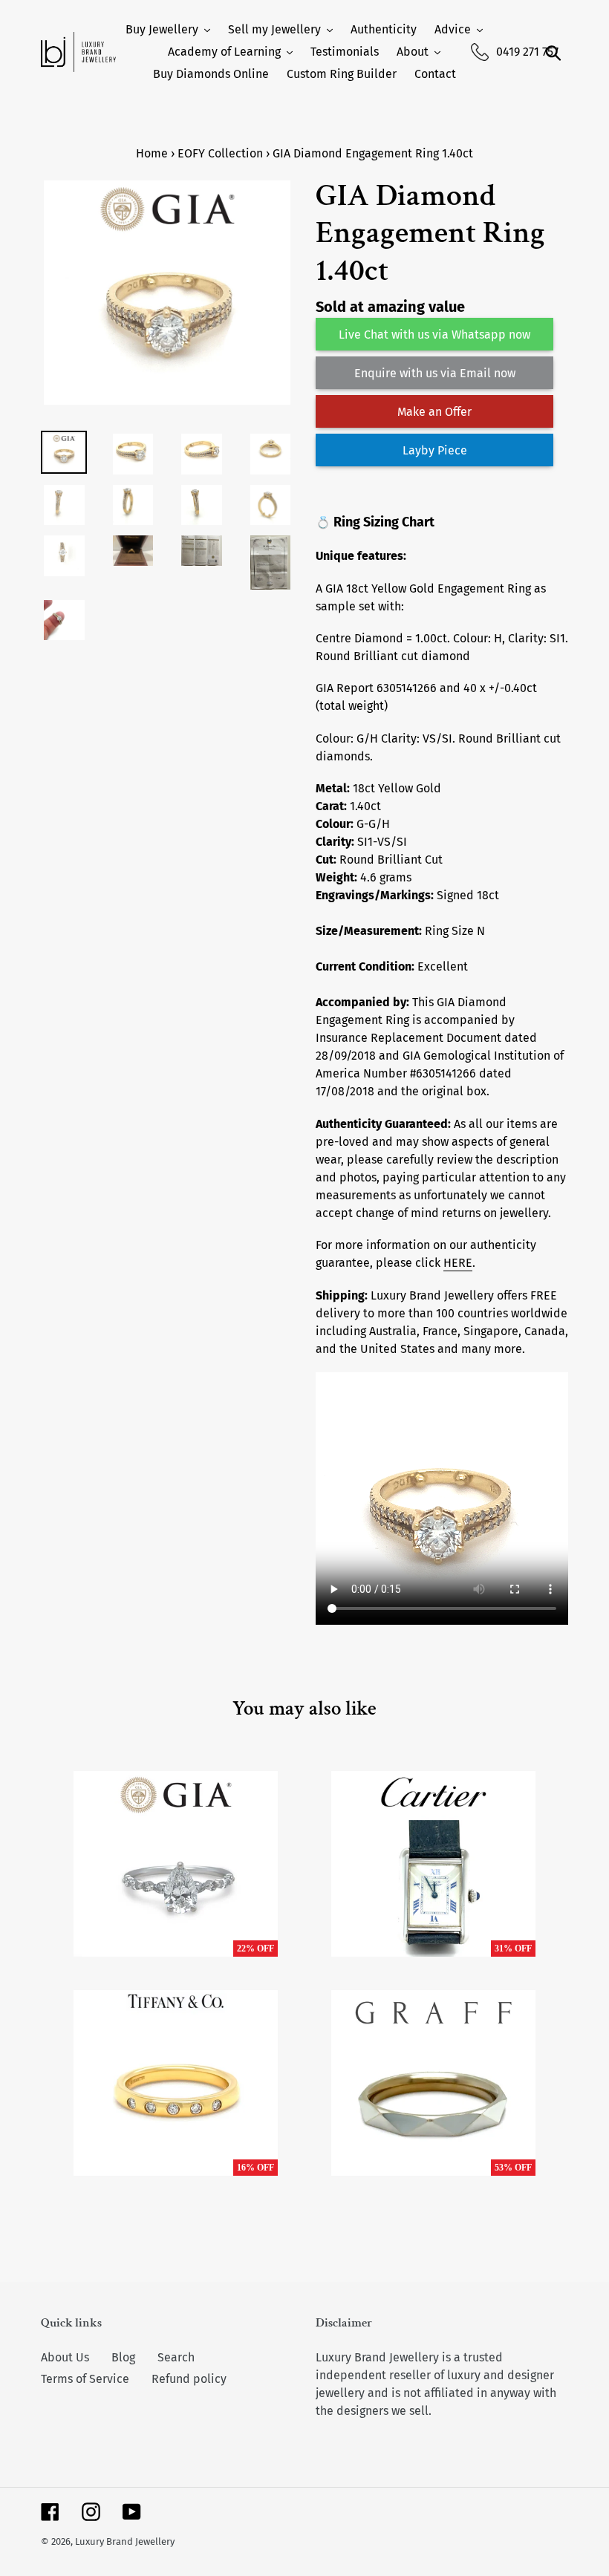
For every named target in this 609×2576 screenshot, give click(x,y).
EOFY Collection (220, 153)
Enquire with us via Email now (435, 373)
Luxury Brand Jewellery (125, 2541)
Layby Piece (435, 450)
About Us (65, 2357)
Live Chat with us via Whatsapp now (434, 335)
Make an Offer (434, 412)
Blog (123, 2357)
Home (152, 153)
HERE (458, 1263)
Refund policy (189, 2379)
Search (176, 2357)
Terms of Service (85, 2379)
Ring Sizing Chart (384, 522)
